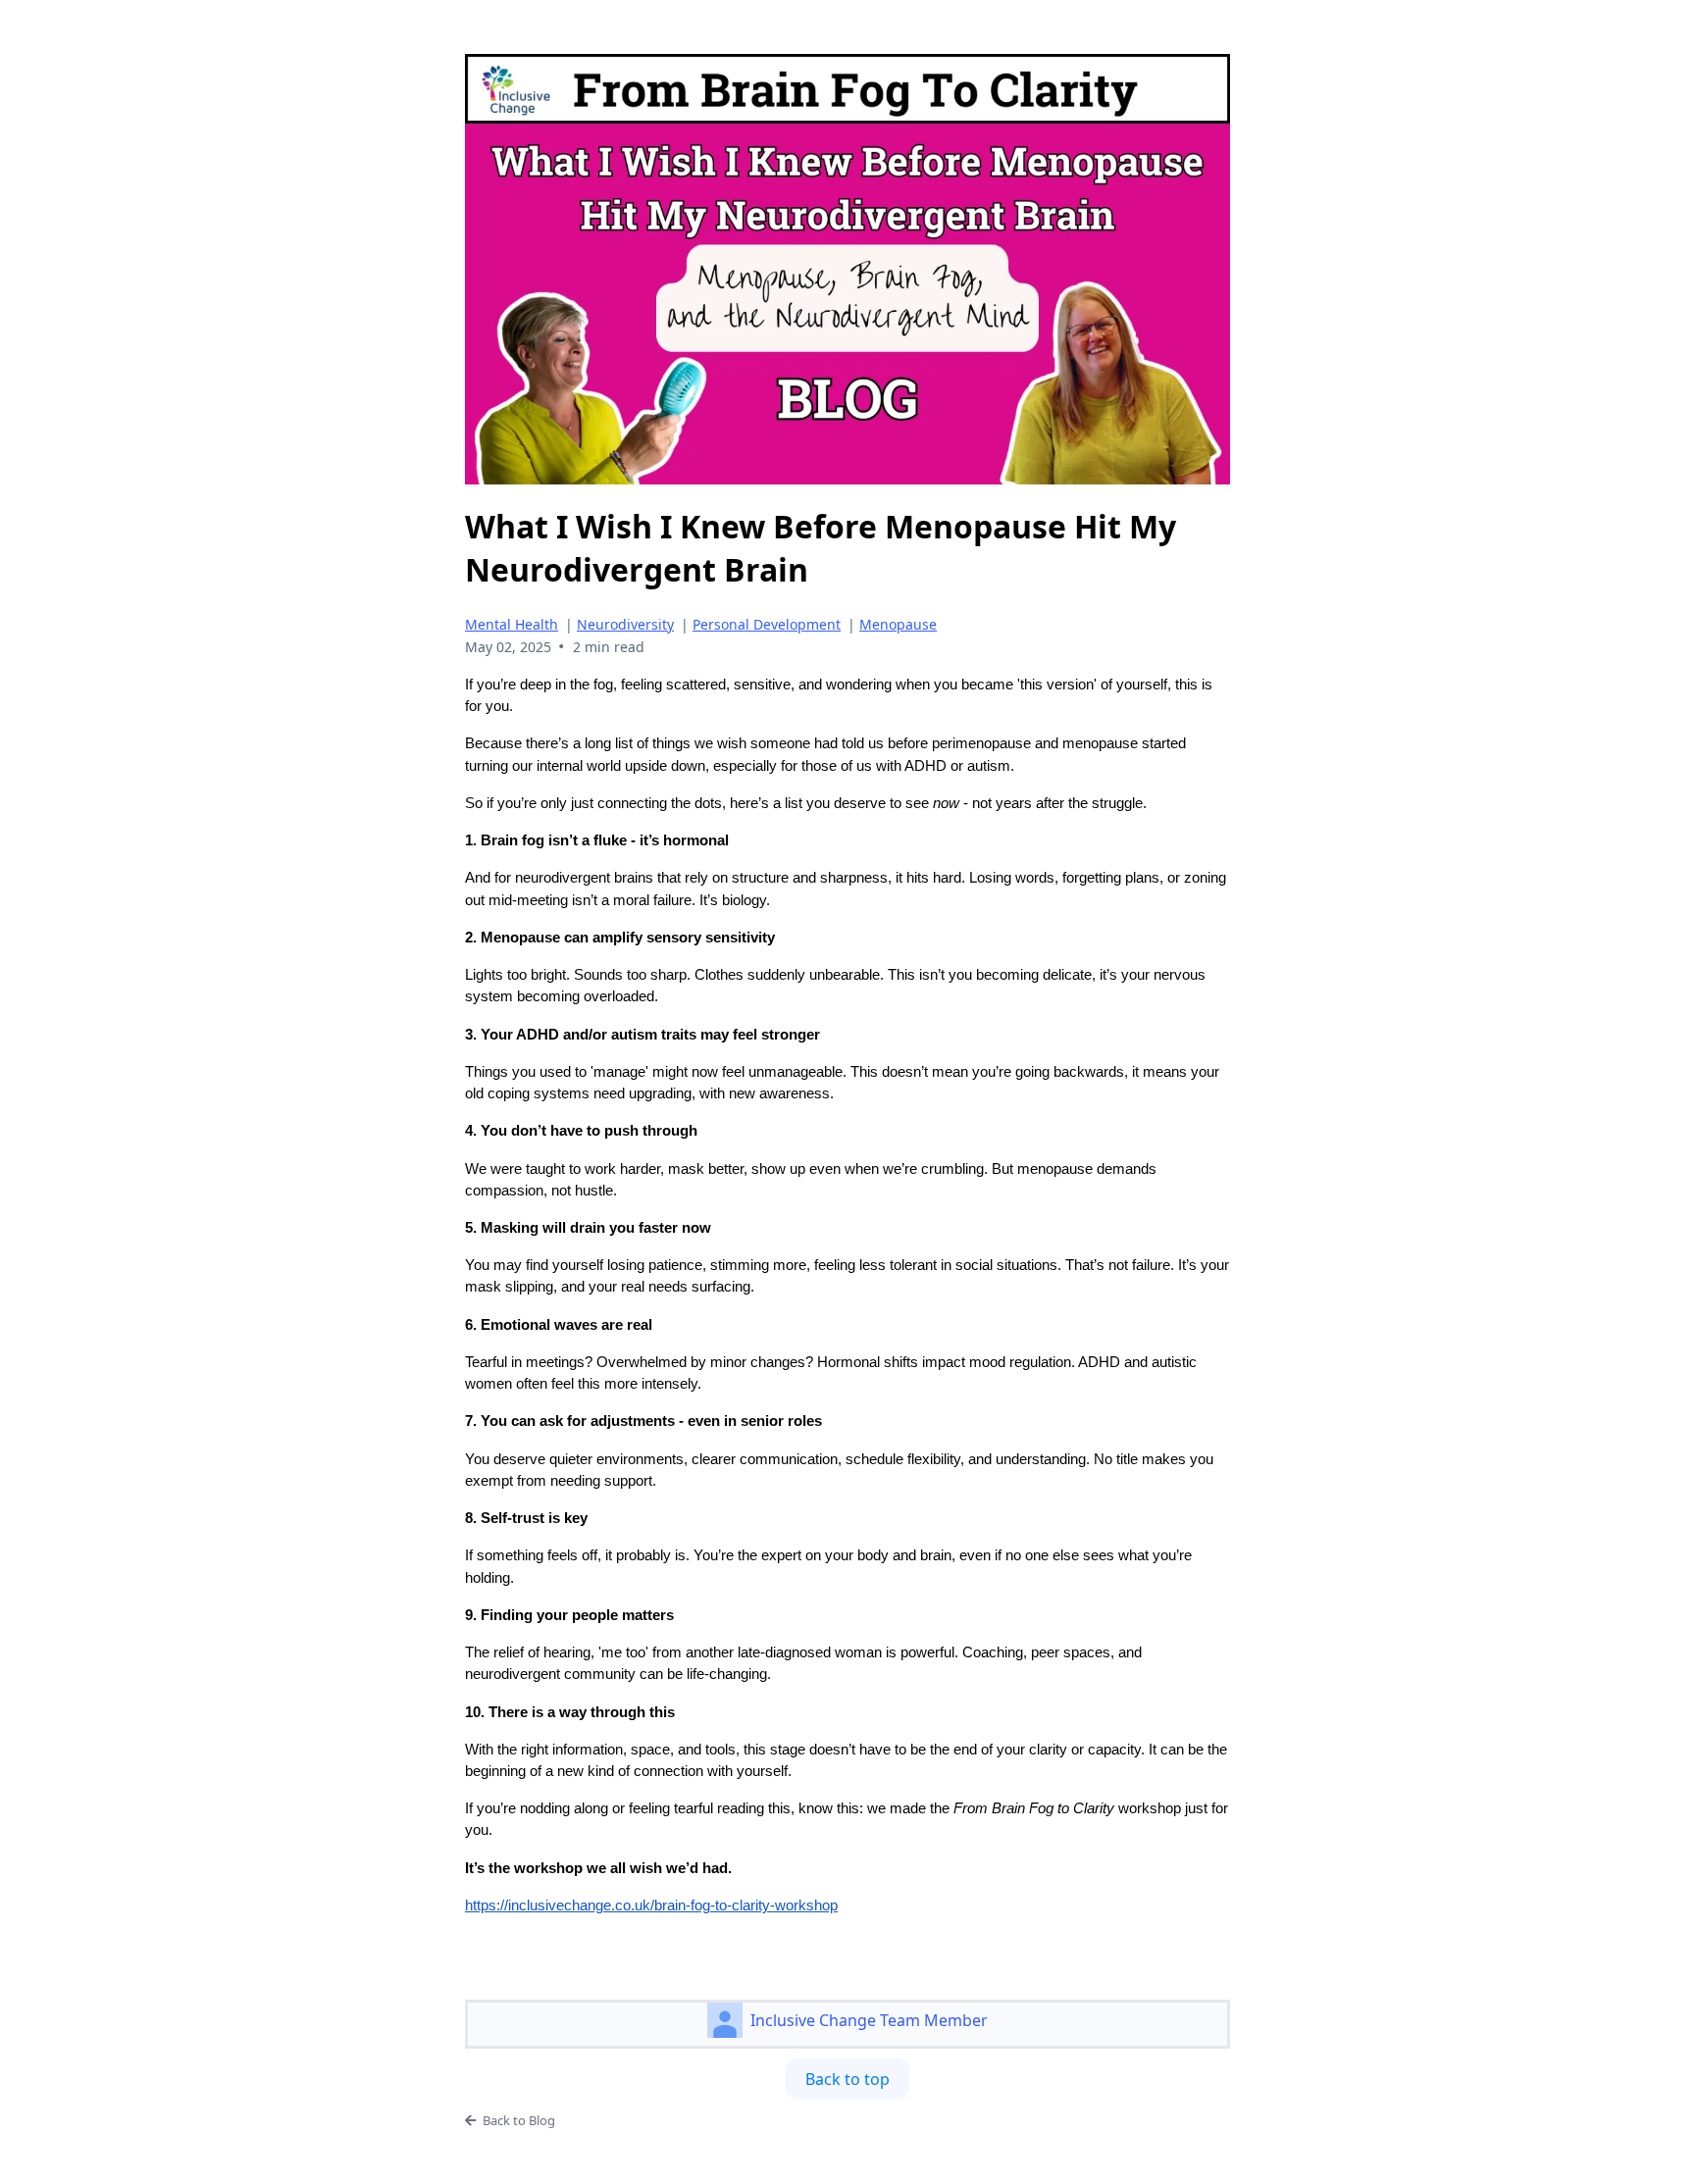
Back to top (847, 2079)
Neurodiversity (625, 624)
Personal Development (767, 624)
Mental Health (512, 624)
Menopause (898, 624)
